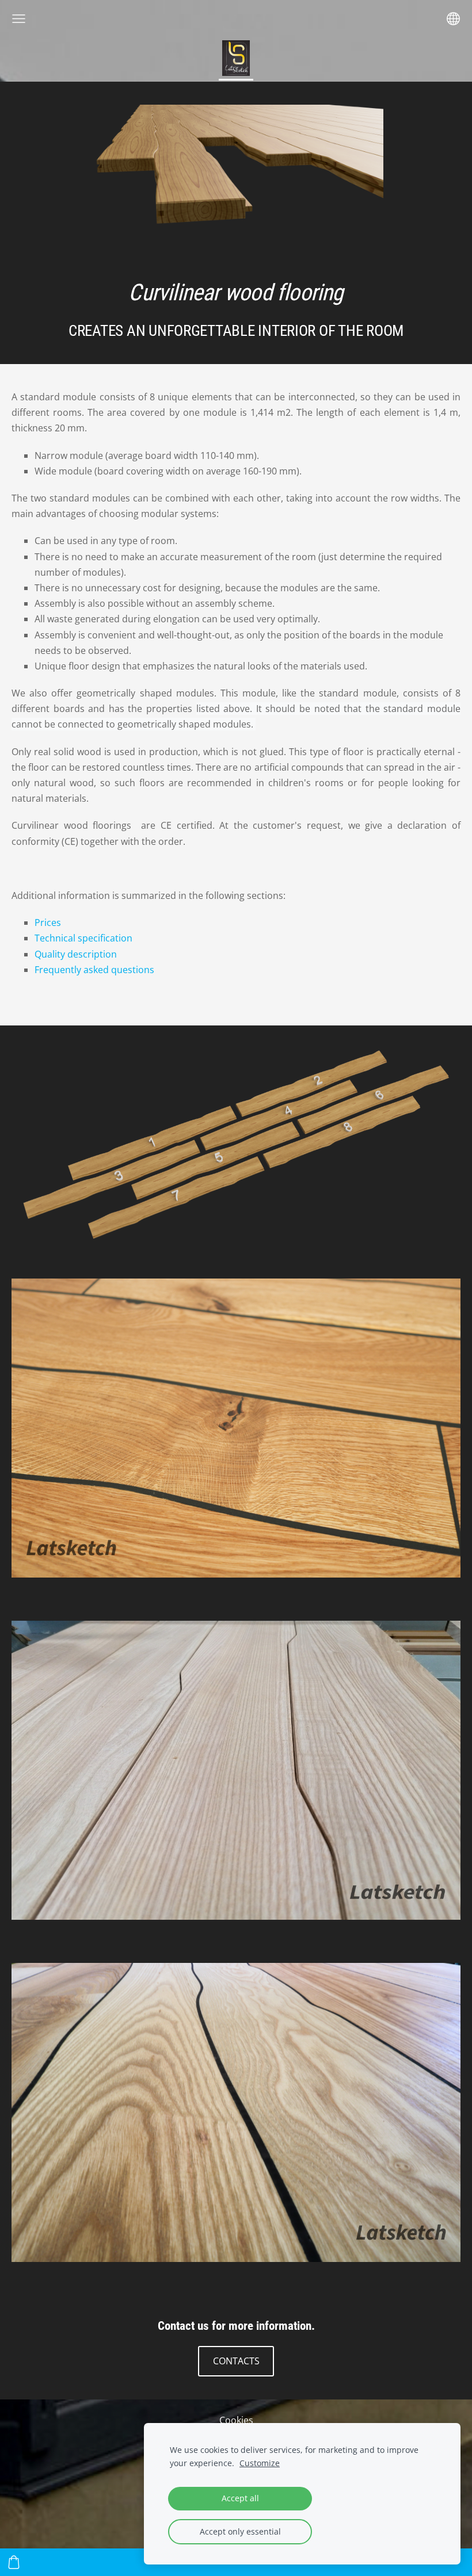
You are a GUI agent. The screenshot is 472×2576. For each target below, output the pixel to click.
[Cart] (14, 2562)
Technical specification (83, 938)
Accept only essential (240, 2531)
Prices (48, 923)
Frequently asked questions (94, 970)
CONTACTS (236, 2361)
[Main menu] (19, 19)
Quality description (76, 954)
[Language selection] (453, 19)
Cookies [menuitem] (236, 2420)
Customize (260, 2463)
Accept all (240, 2498)
